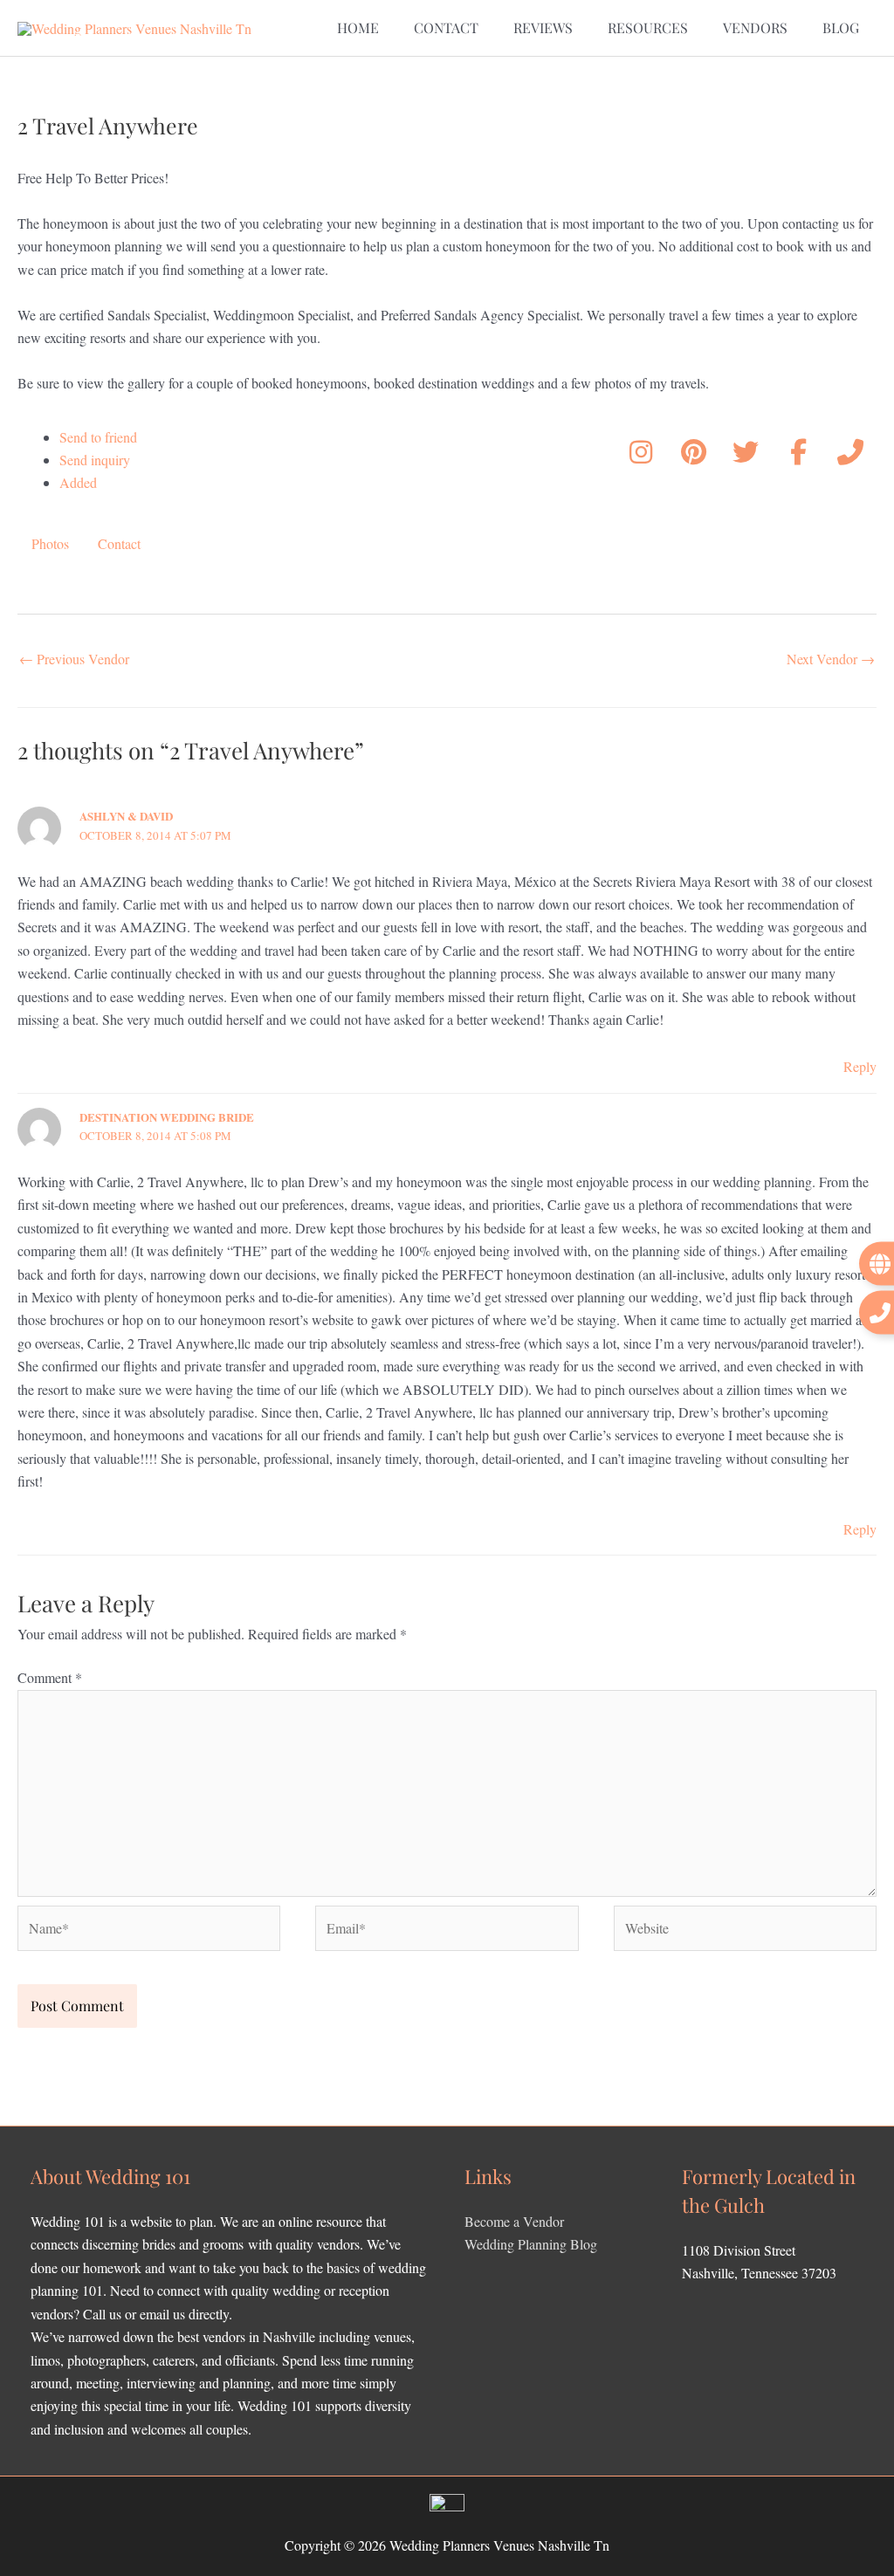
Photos (50, 543)
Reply (860, 1066)
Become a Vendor (514, 2221)
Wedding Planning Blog (531, 2244)
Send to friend (98, 437)
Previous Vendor (74, 659)
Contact (119, 543)
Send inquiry (95, 460)
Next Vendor (831, 659)
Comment (50, 1677)
